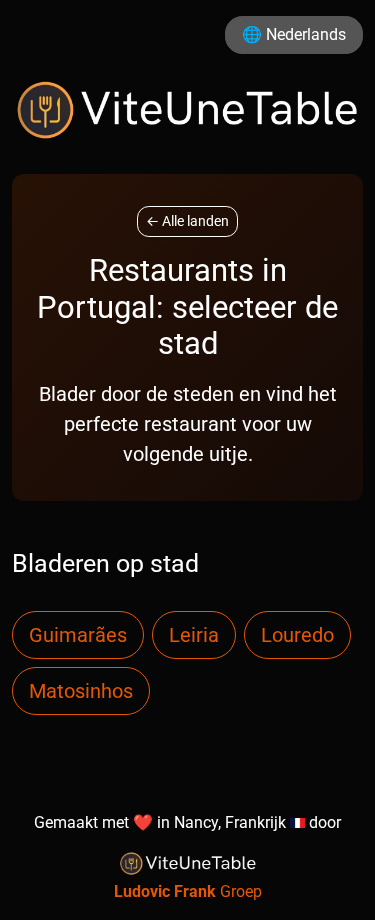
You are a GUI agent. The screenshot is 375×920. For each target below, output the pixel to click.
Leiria (194, 635)
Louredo (297, 635)
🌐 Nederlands (294, 34)
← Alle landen (187, 221)
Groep (188, 891)
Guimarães (78, 635)
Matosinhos (81, 691)
